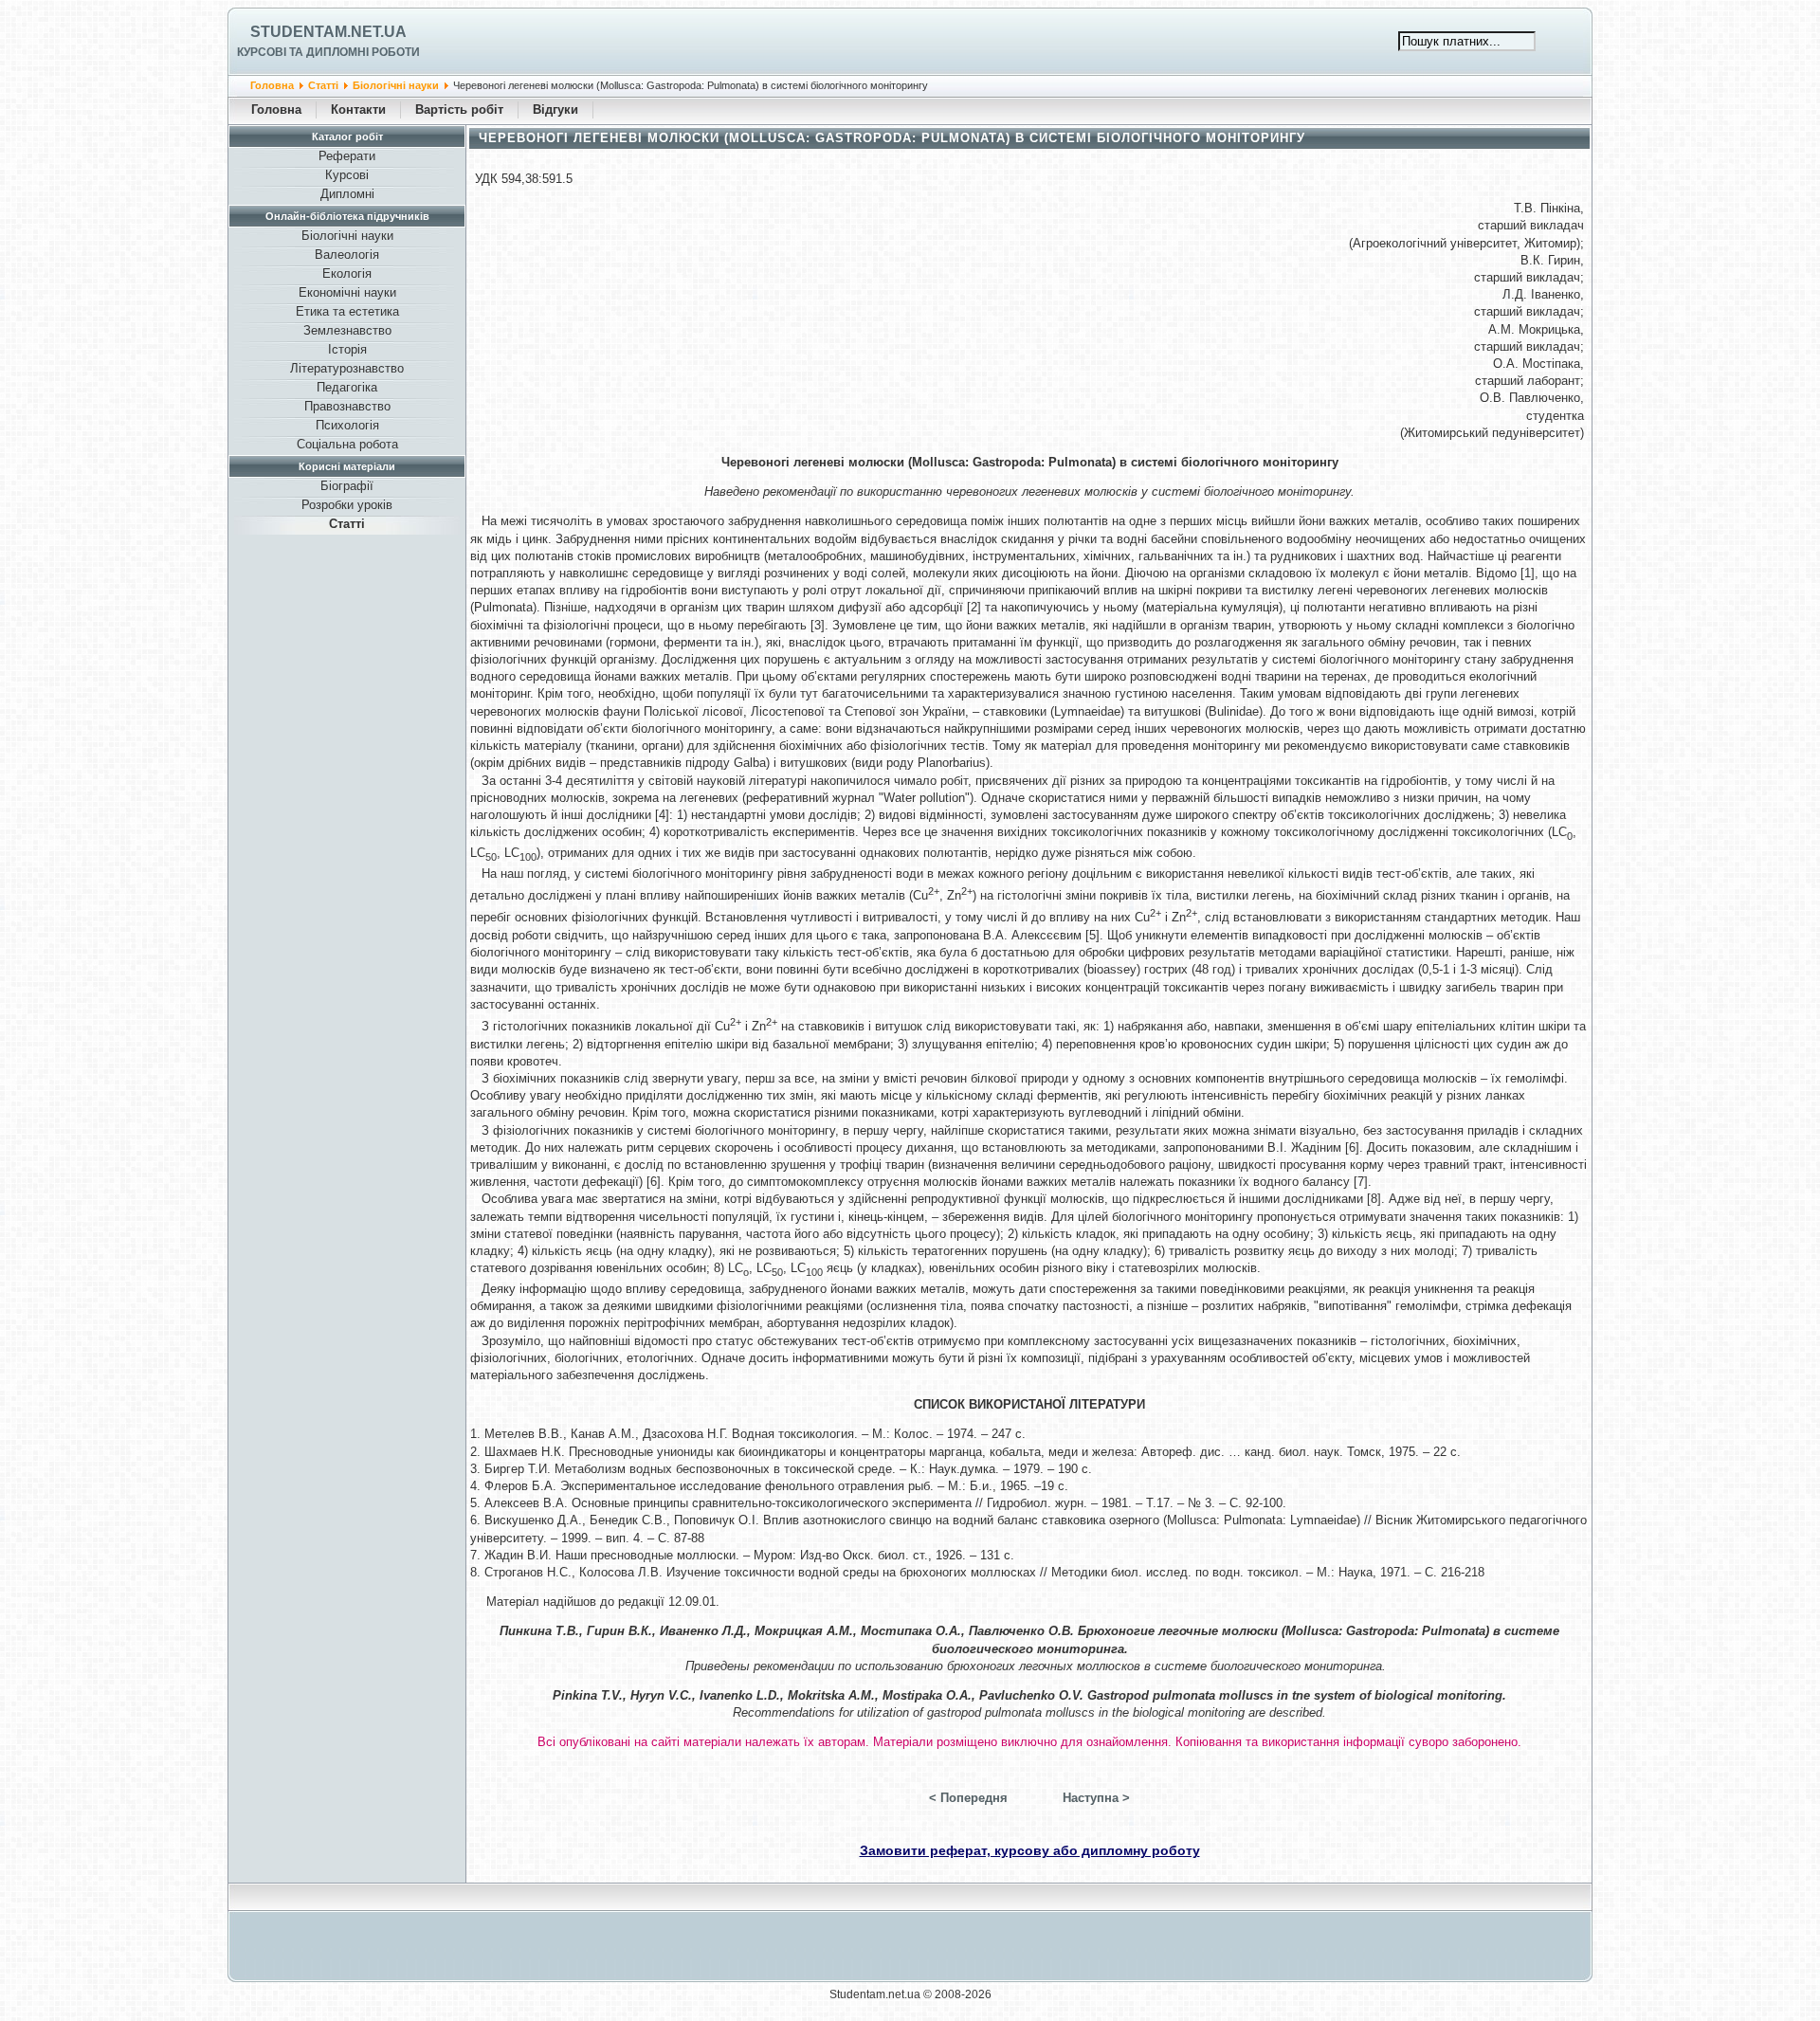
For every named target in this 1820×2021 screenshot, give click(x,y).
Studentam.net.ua (328, 32)
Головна (272, 85)
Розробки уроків (347, 505)
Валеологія (347, 255)
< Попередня (968, 1798)
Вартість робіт (459, 109)
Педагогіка (347, 387)
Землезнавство (347, 330)
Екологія (347, 273)
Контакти (358, 109)
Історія (347, 349)
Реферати (347, 156)
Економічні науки (347, 292)
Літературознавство (347, 368)
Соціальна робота (347, 444)
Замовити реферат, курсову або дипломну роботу (1030, 1850)
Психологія (347, 425)
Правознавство (347, 406)
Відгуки (555, 109)
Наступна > (1096, 1798)
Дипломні (347, 194)
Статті (323, 85)
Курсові (347, 175)
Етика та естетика (347, 311)
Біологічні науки (396, 85)
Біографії (347, 486)
